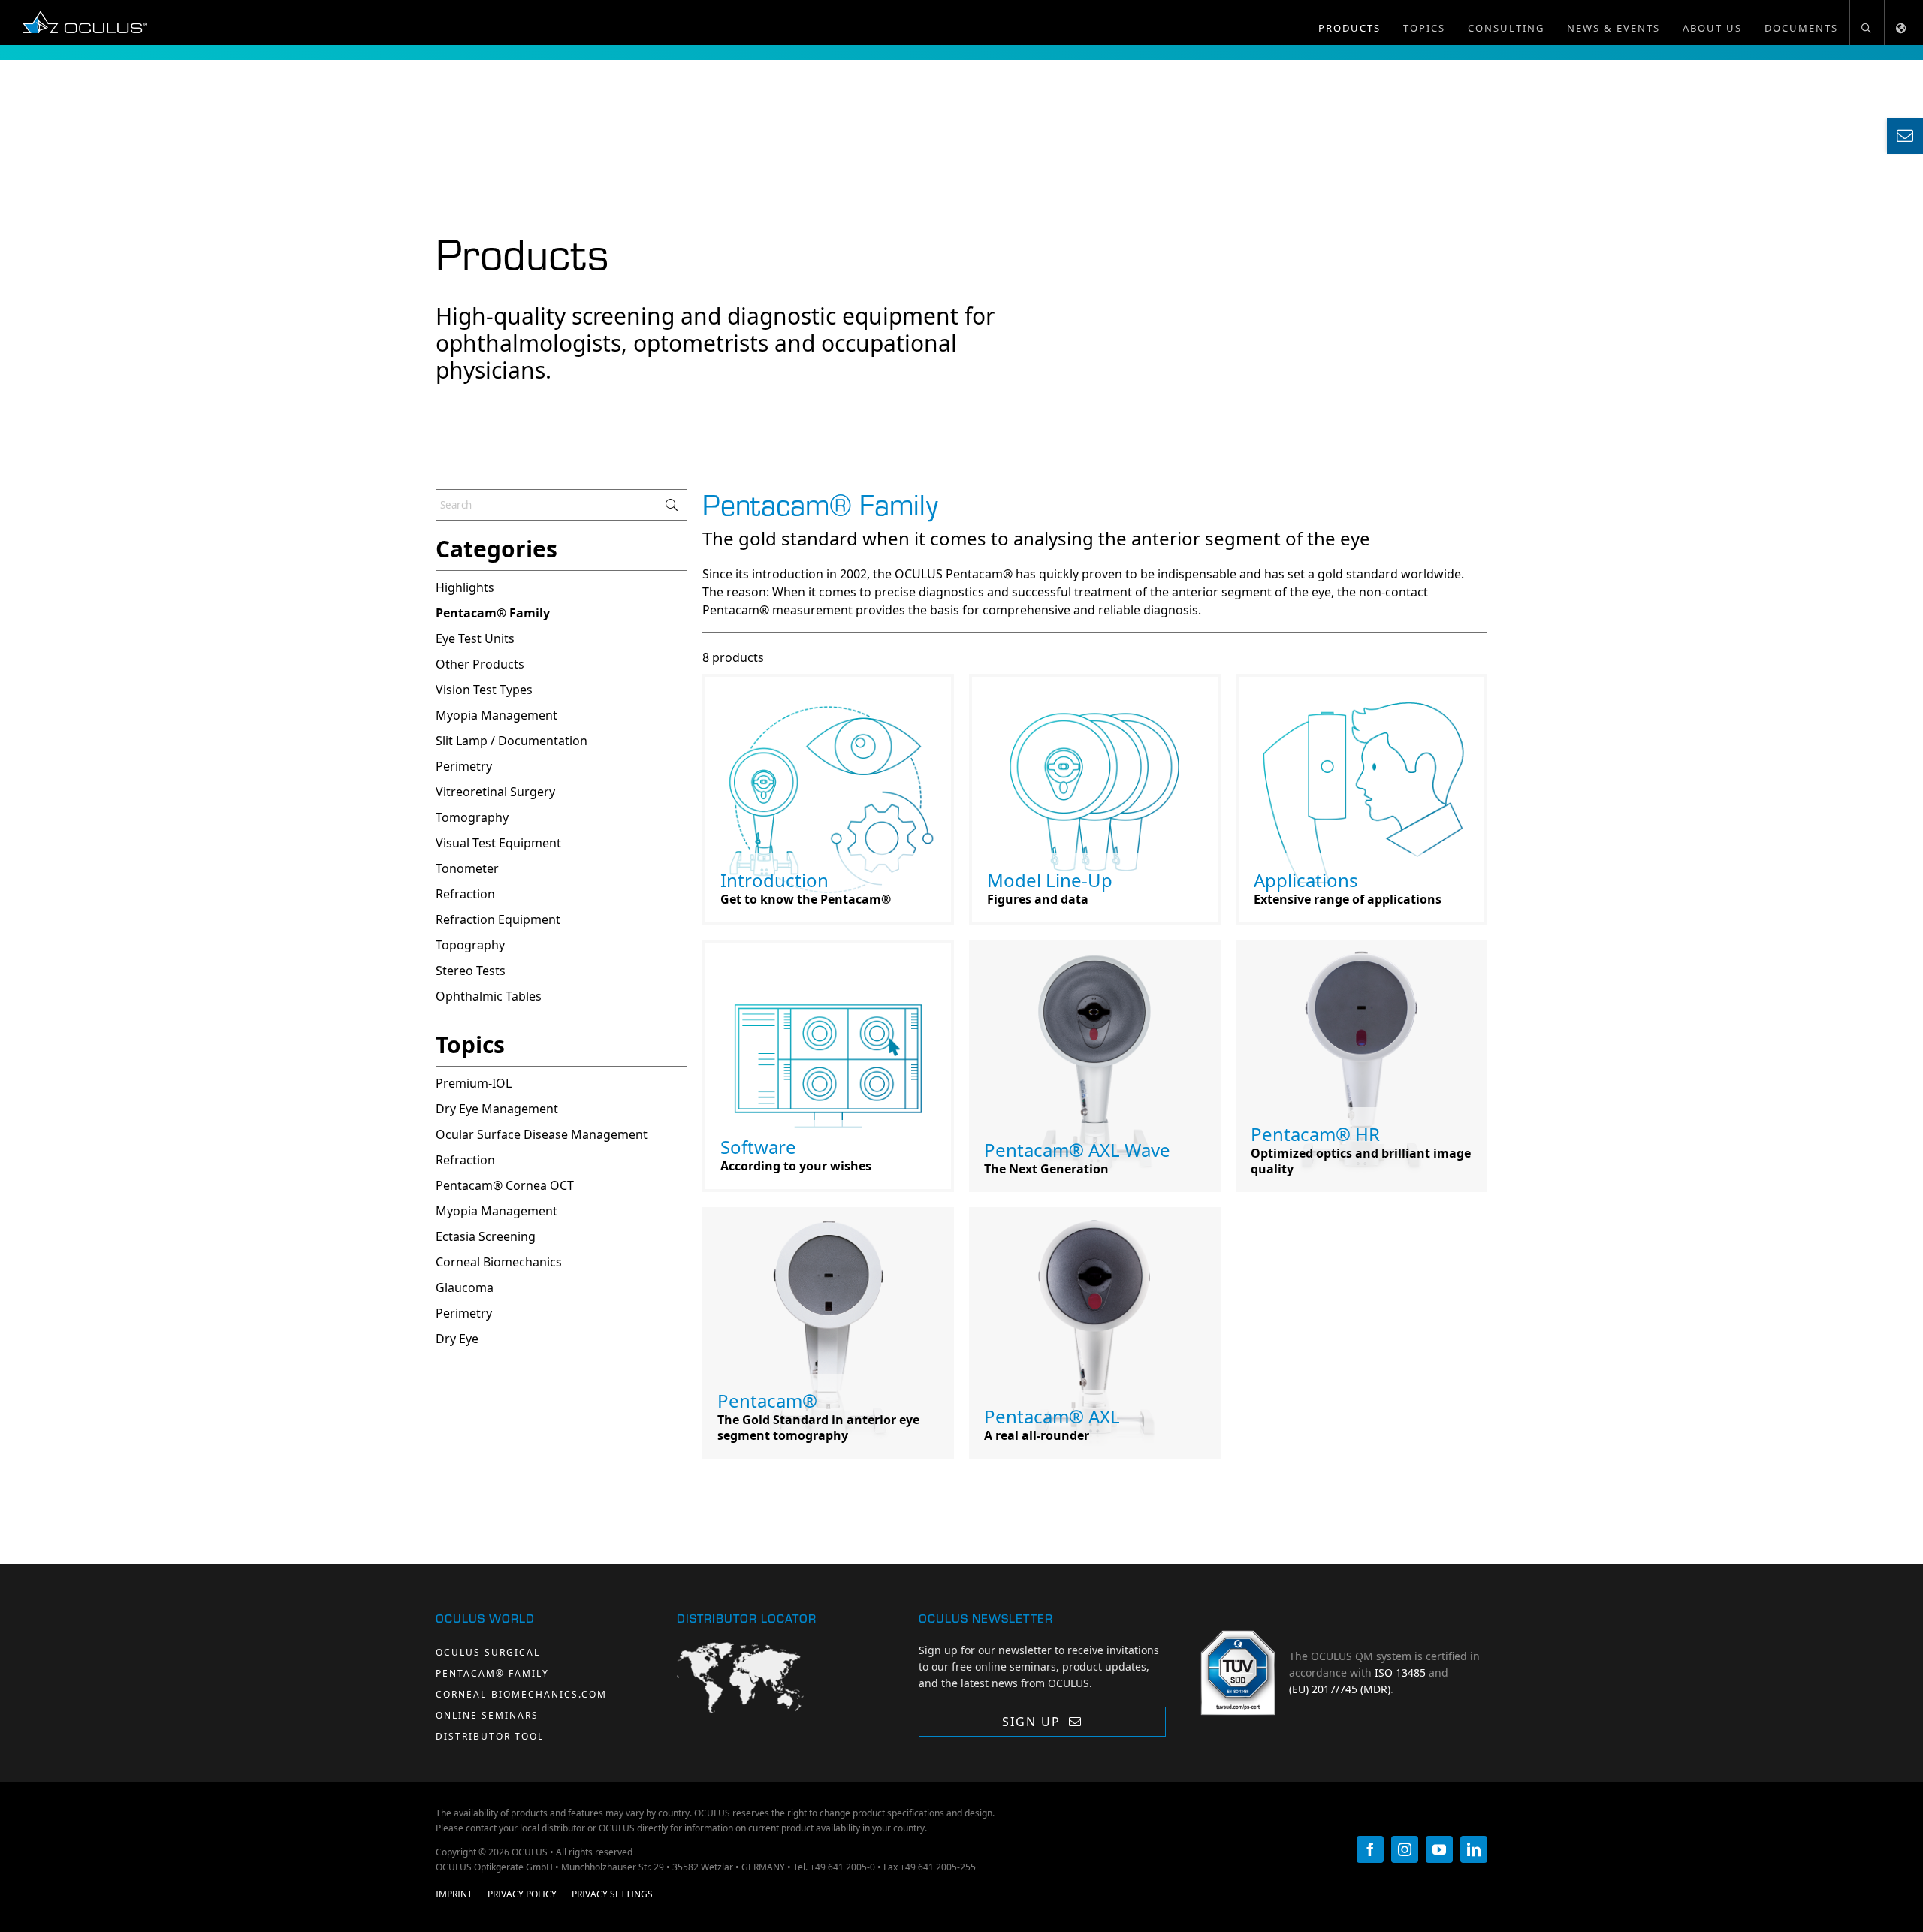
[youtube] (1439, 1849)
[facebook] (1370, 1849)
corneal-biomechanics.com (521, 1694)
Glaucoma (465, 1287)
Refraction (465, 1160)
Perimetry (464, 1313)
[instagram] (1405, 1849)
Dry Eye (457, 1339)
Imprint (454, 1894)
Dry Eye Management (497, 1109)
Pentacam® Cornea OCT (505, 1185)
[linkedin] (1474, 1849)
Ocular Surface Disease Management (542, 1134)
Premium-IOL (474, 1083)
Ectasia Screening (486, 1236)
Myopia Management (497, 1211)
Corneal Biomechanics (499, 1262)
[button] (1867, 23)
